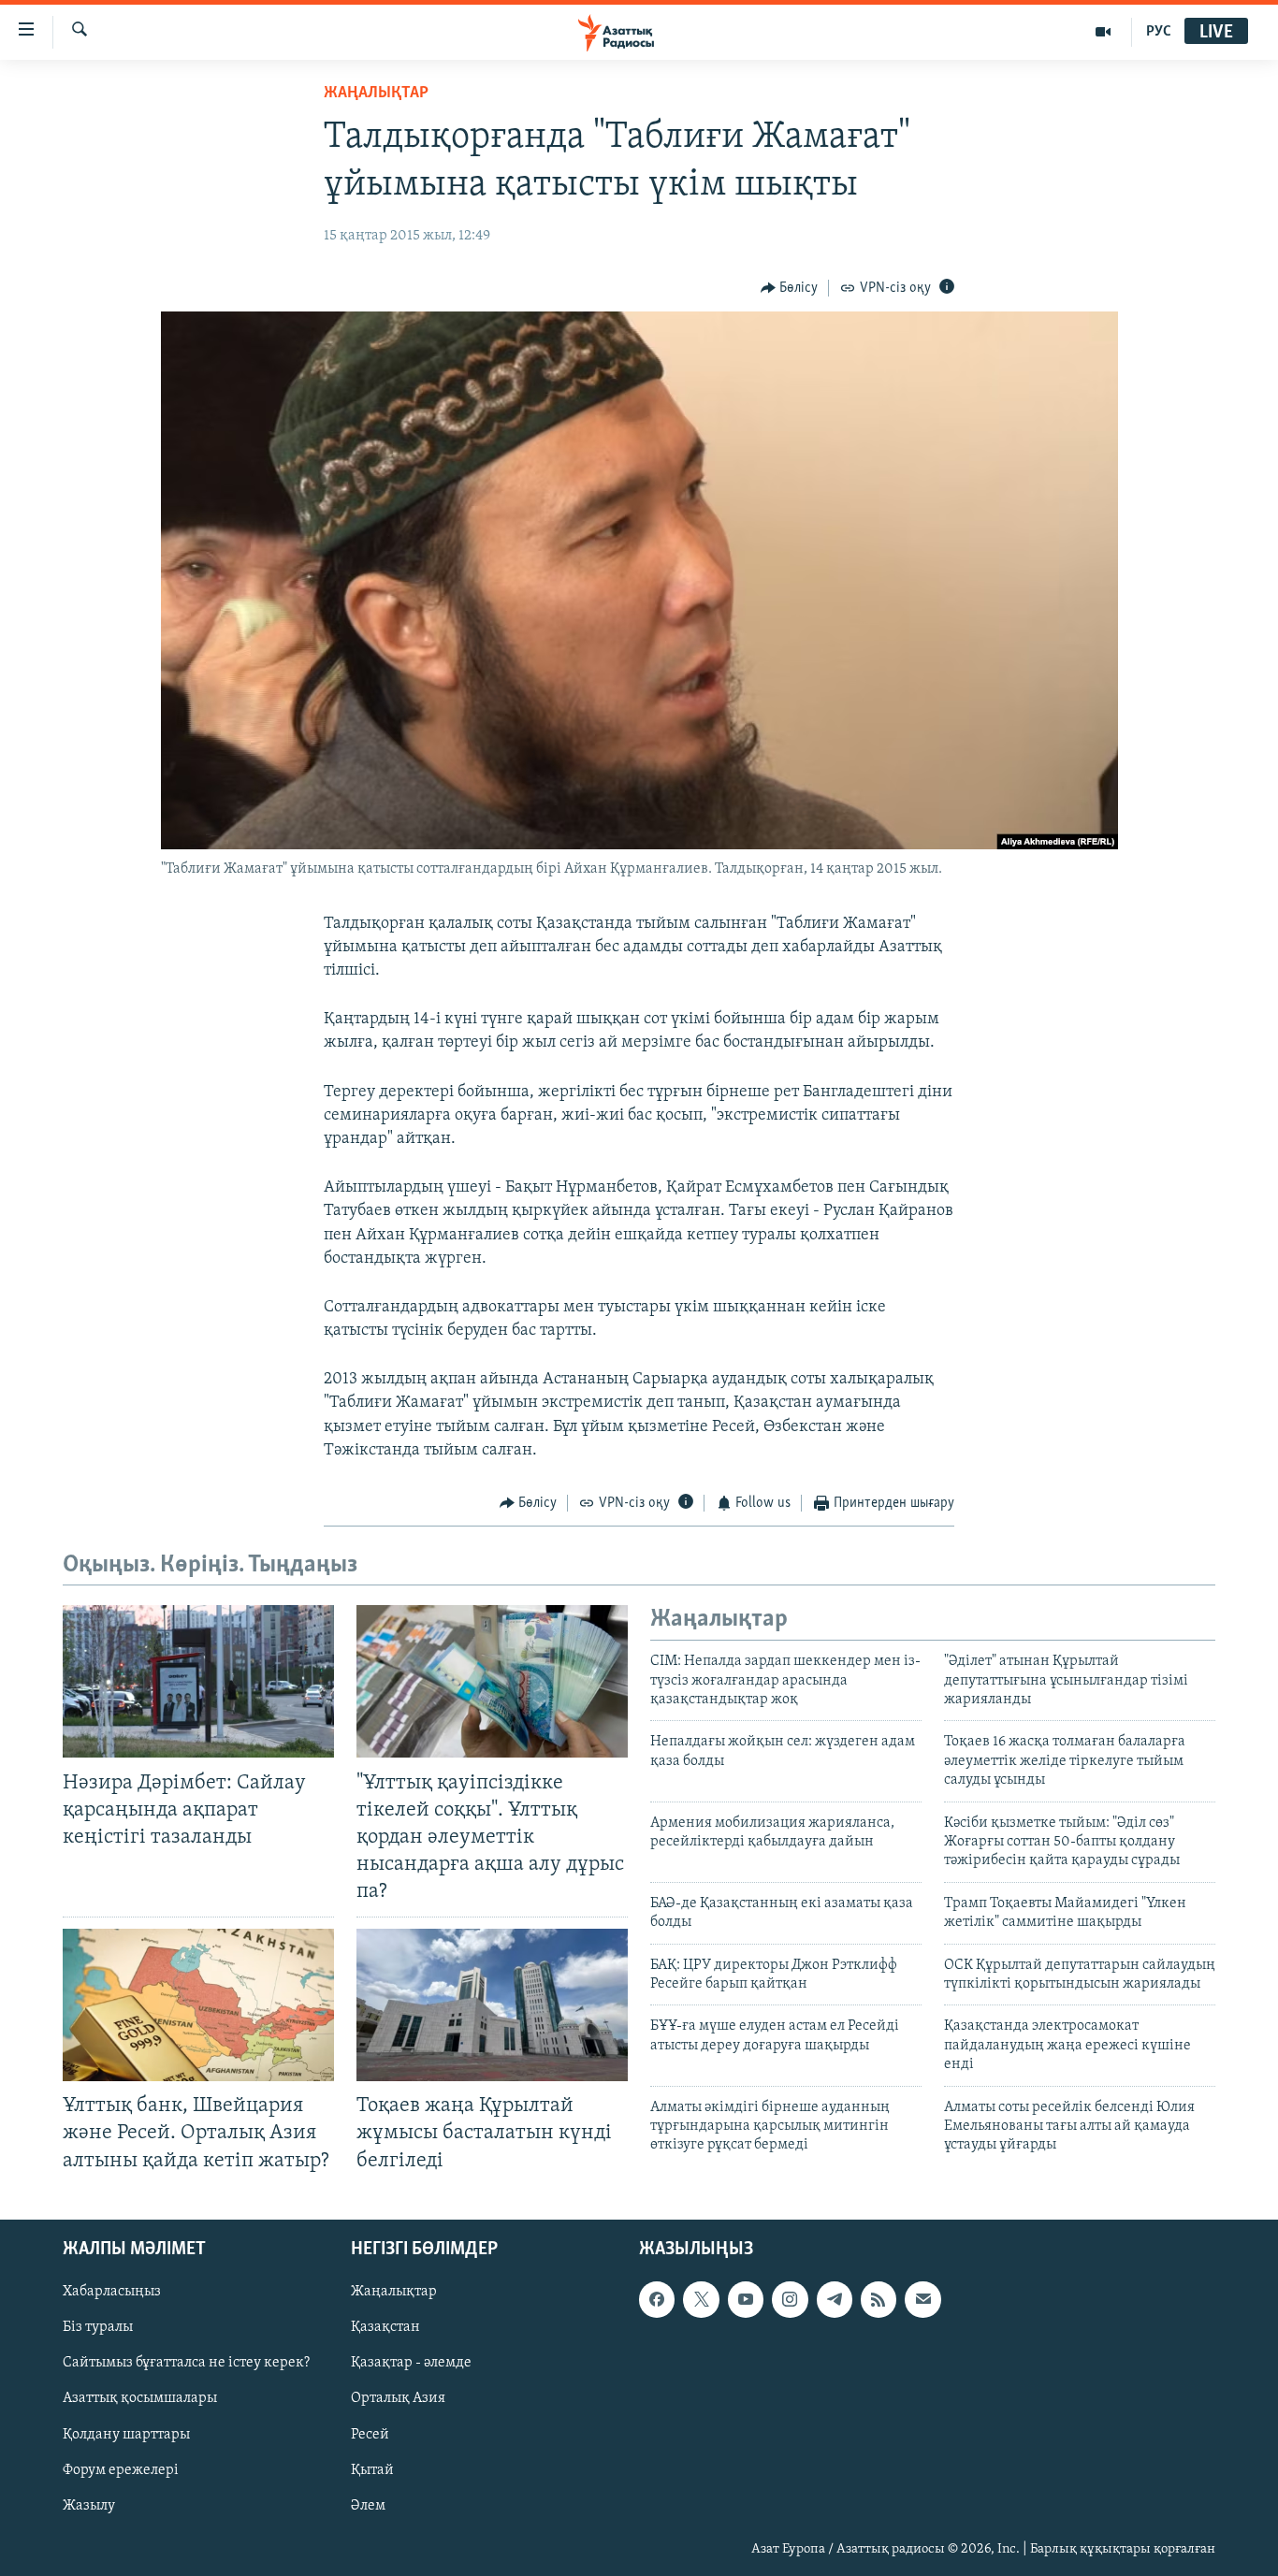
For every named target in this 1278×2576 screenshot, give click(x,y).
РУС (1159, 32)
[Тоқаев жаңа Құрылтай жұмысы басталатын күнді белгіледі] (492, 2005)
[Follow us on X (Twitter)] (701, 2299)
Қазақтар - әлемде (411, 2363)
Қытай (372, 2469)
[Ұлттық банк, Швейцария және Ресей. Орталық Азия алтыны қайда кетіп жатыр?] (198, 2005)
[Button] (790, 288)
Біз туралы (98, 2327)
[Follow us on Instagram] (790, 2299)
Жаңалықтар (394, 2292)
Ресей (370, 2434)
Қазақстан (385, 2327)
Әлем (368, 2505)
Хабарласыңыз (112, 2292)
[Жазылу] (922, 2299)
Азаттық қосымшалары (140, 2398)
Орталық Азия (398, 2398)
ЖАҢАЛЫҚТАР (376, 94)
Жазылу (89, 2505)
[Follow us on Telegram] (835, 2299)
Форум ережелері (121, 2469)
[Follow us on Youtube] (746, 2299)
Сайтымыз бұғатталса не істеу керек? (186, 2363)
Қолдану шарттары (126, 2434)
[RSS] (879, 2299)
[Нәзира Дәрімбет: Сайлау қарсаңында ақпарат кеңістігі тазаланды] (198, 1681)
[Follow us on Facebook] (657, 2299)
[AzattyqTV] (1104, 32)
